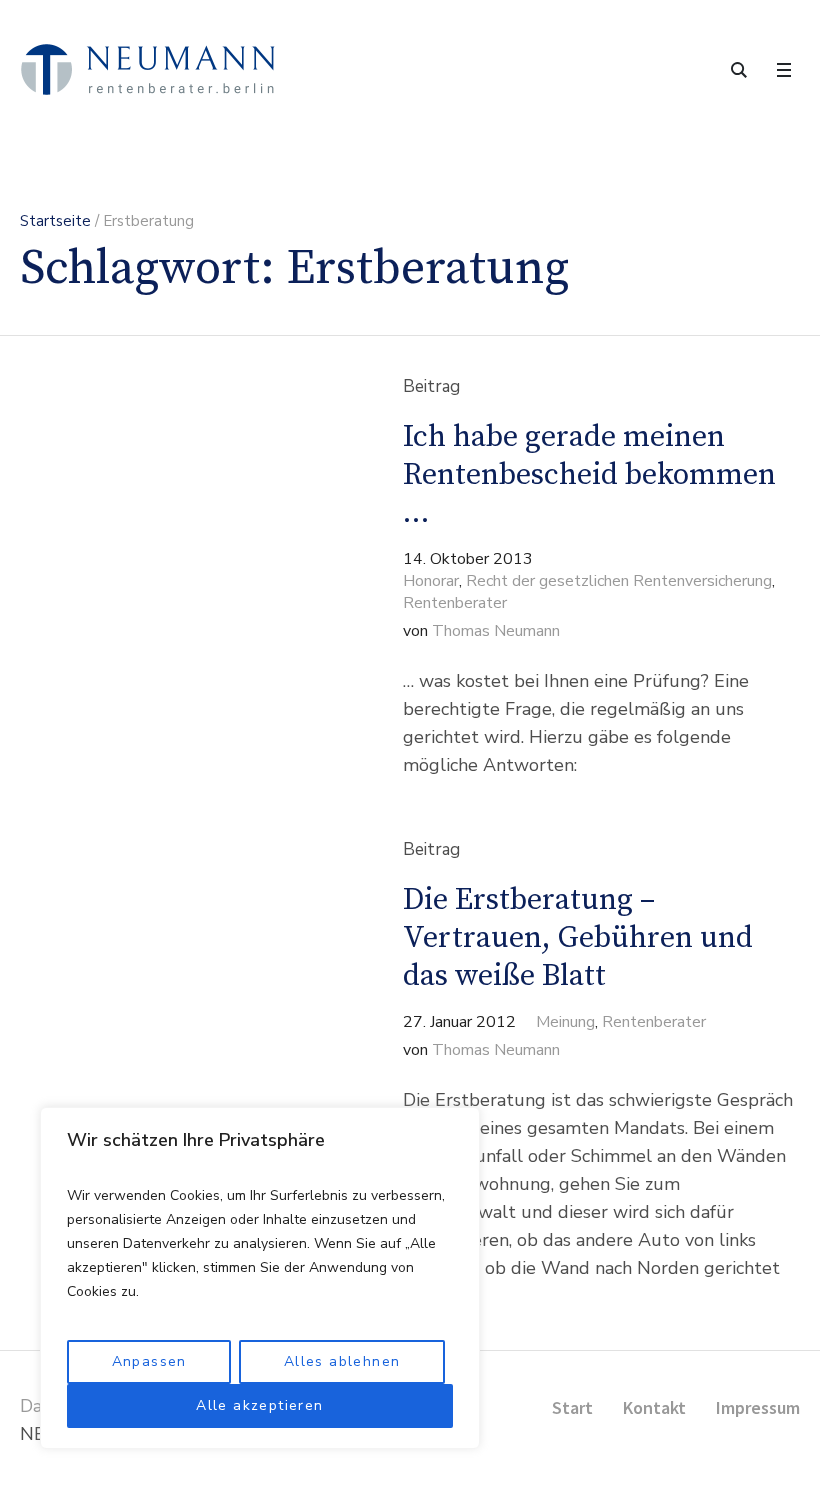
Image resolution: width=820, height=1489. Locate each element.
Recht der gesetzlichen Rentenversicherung (619, 581)
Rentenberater (455, 603)
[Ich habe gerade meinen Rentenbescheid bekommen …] (176, 578)
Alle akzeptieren (259, 1405)
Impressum (758, 1407)
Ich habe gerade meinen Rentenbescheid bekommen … (589, 475)
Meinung (565, 1022)
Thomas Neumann (496, 631)
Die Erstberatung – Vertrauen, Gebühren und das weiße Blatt (578, 938)
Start (572, 1407)
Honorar (431, 581)
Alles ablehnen (342, 1361)
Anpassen (149, 1361)
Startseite (55, 221)
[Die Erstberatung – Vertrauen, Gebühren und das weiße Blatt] (176, 1075)
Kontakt (654, 1407)
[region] (260, 1278)
